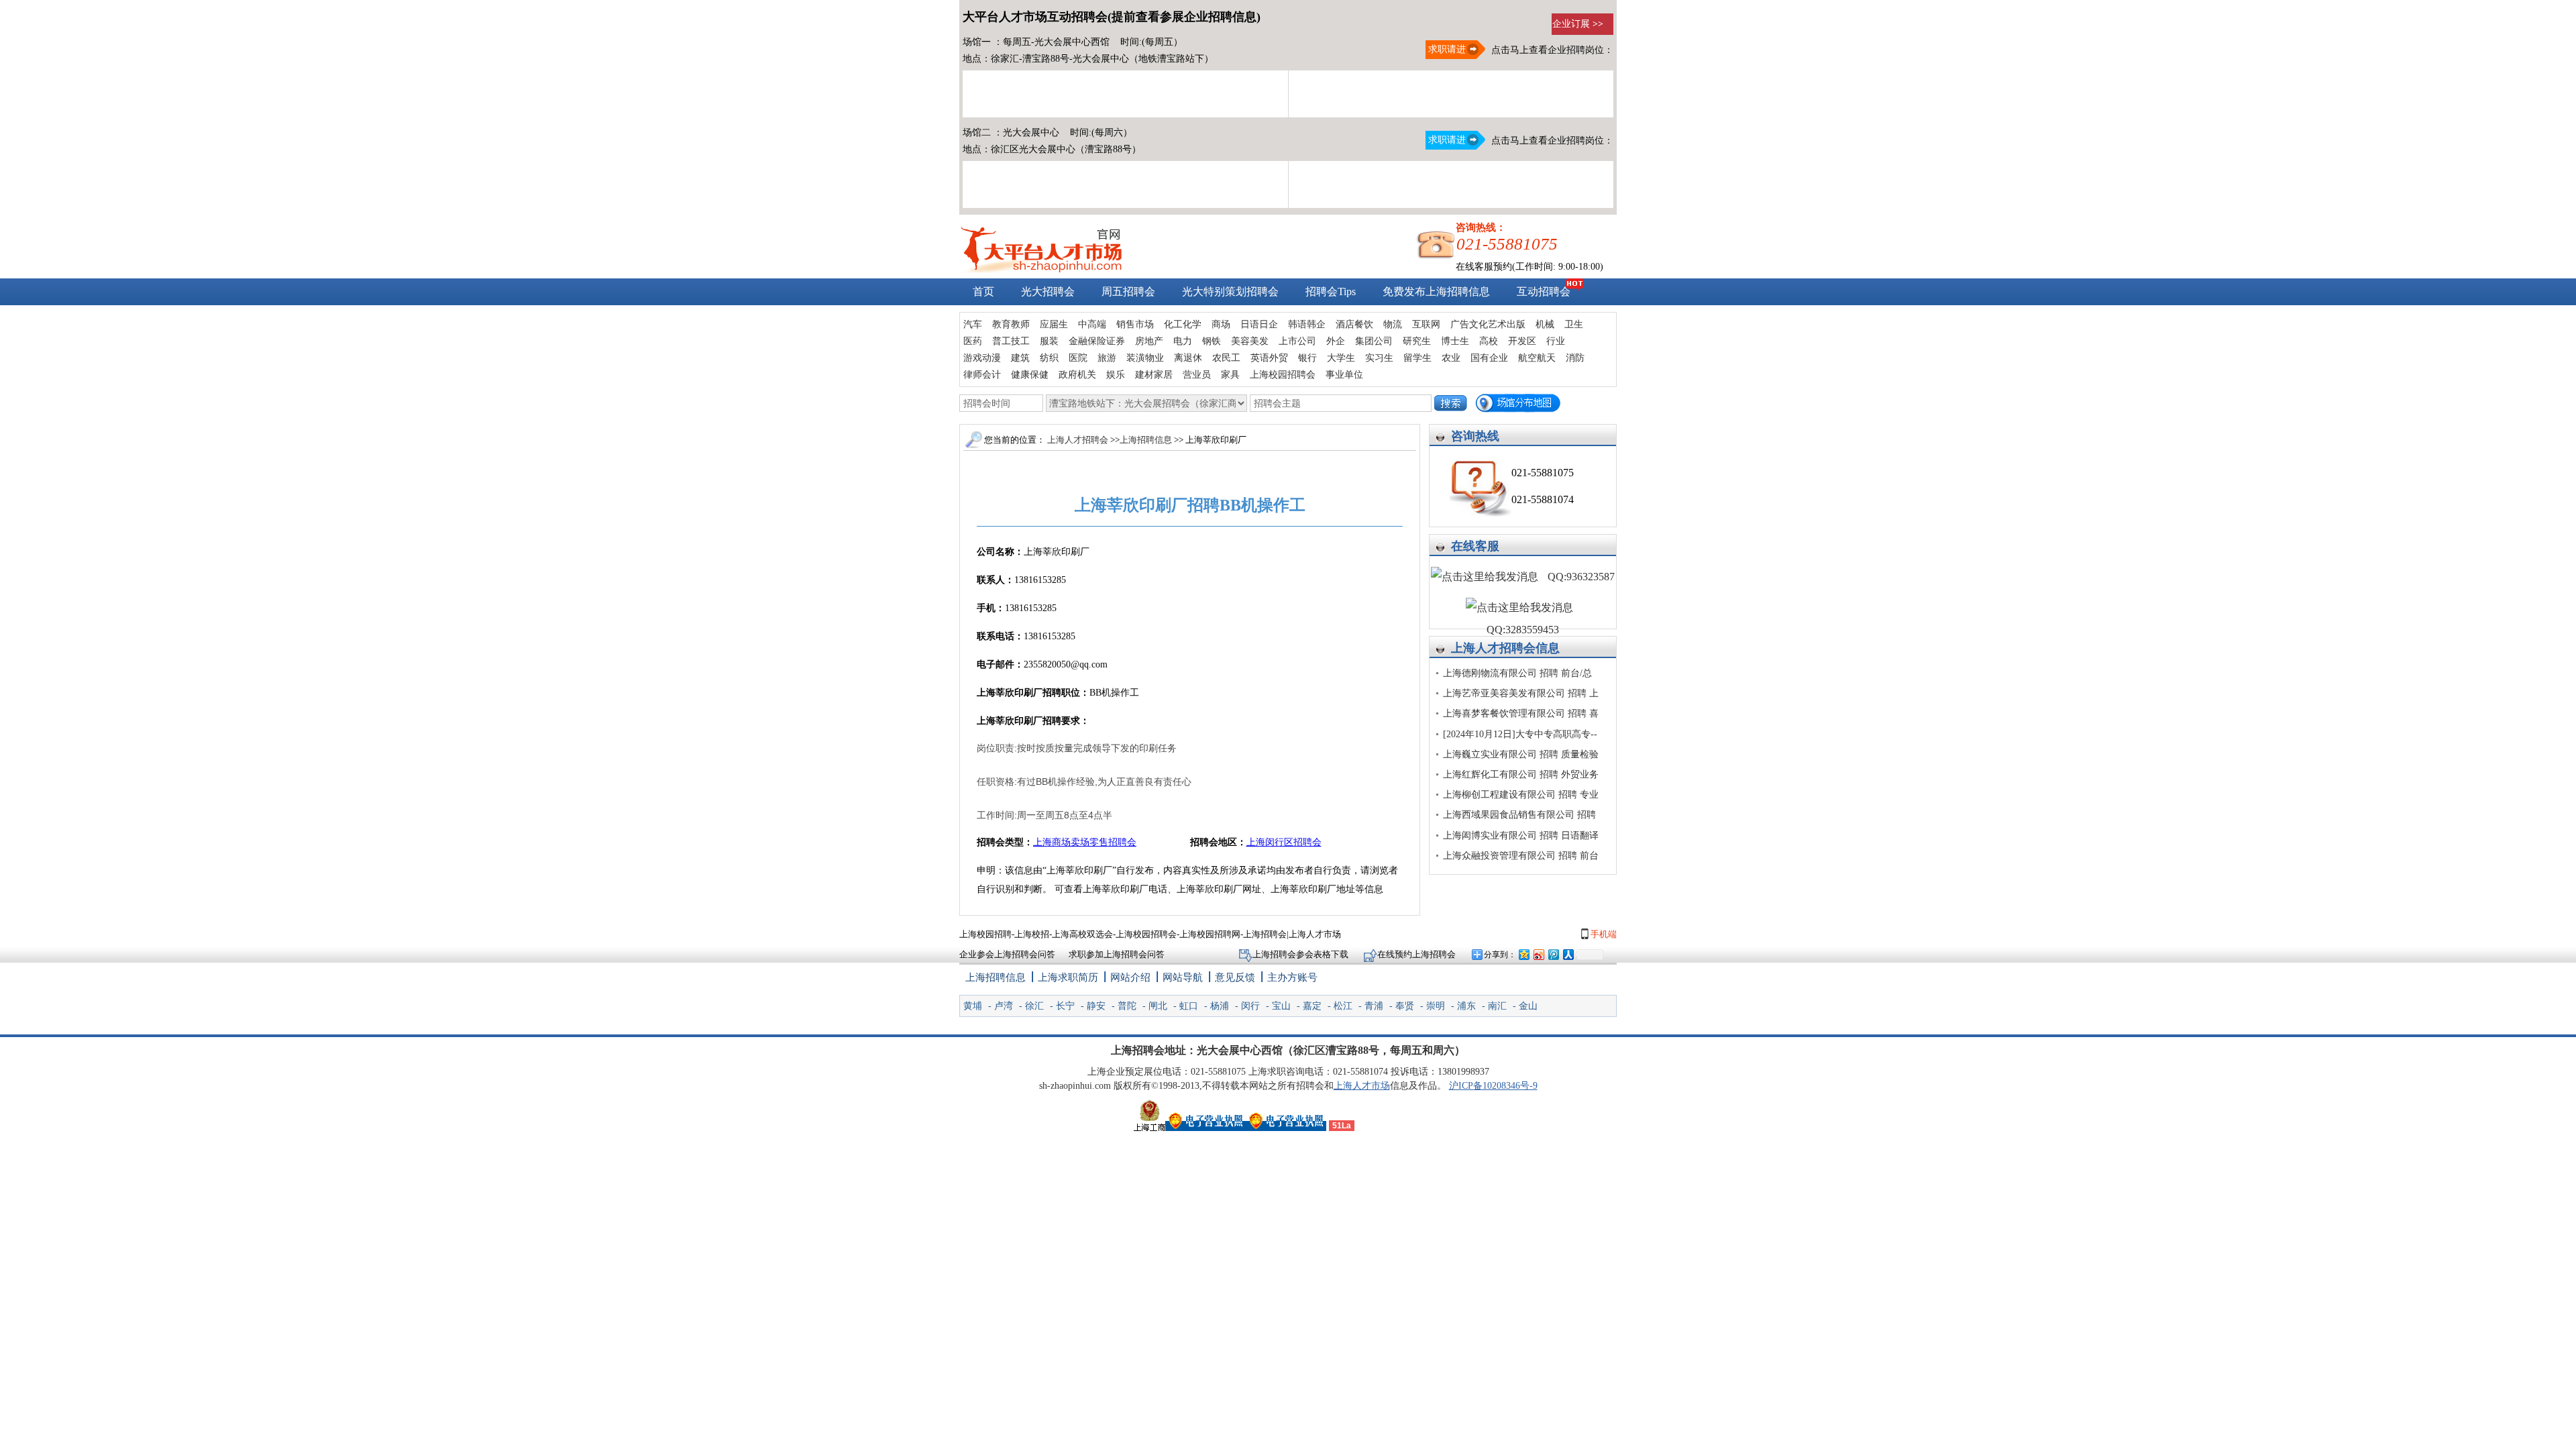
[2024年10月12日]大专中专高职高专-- (1520, 734)
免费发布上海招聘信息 (1436, 291)
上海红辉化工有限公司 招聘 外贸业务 (1521, 774)
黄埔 (973, 1006)
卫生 (1574, 324)
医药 (973, 341)
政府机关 (1077, 375)
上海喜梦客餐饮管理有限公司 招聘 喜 (1521, 713)
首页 (983, 291)
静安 (1096, 1006)
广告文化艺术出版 (1488, 324)
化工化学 (1183, 324)
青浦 (1374, 1006)
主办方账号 (1292, 977)
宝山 (1281, 1006)
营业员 (1197, 375)
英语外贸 (1269, 358)
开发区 (1522, 341)
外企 (1336, 341)
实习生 (1379, 358)
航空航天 (1537, 358)
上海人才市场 (1362, 1086)
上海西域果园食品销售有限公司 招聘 (1519, 815)
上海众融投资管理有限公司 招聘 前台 (1521, 856)
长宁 (1065, 1006)
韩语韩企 (1307, 324)
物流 (1393, 324)
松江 (1343, 1006)
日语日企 (1259, 324)
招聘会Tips (1331, 291)
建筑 (1020, 358)
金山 (1528, 1006)
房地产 (1149, 341)
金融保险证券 (1097, 341)
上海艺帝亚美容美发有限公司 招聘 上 (1521, 693)
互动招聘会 (1544, 291)
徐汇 (1034, 1006)
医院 (1078, 358)
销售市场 (1135, 324)
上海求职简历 (1068, 977)
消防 (1575, 358)
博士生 (1455, 341)
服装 (1049, 341)
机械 (1545, 324)
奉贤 (1405, 1006)
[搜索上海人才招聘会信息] (1451, 403)
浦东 (1466, 1006)
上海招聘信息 (1147, 440)
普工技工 (1011, 341)
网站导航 (1183, 977)
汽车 (973, 324)
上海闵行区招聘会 (1284, 842)
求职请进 (1446, 49)
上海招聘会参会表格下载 (1301, 954)
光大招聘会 (1048, 291)
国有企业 (1489, 358)
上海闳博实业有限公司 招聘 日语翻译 (1521, 836)
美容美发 (1250, 341)
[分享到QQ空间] (1523, 954)
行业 (1556, 341)
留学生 (1417, 358)
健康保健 (1030, 375)
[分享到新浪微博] (1538, 954)
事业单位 (1344, 375)
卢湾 (1004, 1006)
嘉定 (1312, 1006)
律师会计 (982, 375)
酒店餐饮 (1354, 324)
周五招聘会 (1128, 291)
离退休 (1188, 358)
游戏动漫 (982, 358)
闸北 (1158, 1006)
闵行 (1250, 1006)
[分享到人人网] (1568, 954)
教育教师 (1011, 324)
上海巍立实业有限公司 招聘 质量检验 (1521, 754)
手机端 (1603, 934)
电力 (1183, 341)
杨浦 (1220, 1006)
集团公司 (1374, 341)
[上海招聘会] (1041, 269)
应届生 (1054, 324)
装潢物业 (1145, 358)
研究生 (1417, 341)
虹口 (1189, 1006)
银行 (1307, 358)
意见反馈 (1235, 977)
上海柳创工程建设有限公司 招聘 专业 (1521, 795)
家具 (1230, 375)
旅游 (1107, 358)
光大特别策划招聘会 (1230, 291)
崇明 (1436, 1006)
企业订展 (1578, 24)
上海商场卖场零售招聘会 (1085, 842)
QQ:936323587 (1580, 577)
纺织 (1049, 358)
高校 (1489, 341)
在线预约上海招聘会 (1416, 954)
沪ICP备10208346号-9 (1493, 1086)
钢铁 (1212, 341)
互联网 (1426, 324)
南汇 (1497, 1006)
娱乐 (1116, 375)
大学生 (1341, 358)
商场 (1221, 324)
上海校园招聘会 (1283, 375)
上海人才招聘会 (1493, 648)
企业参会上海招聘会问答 (1007, 954)
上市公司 (1297, 341)
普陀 (1127, 1006)
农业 (1451, 358)
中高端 (1092, 324)
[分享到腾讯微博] (1553, 954)
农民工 (1226, 358)
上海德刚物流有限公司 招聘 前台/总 (1517, 673)
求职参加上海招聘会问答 (1117, 954)
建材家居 (1154, 375)
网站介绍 (1130, 977)
